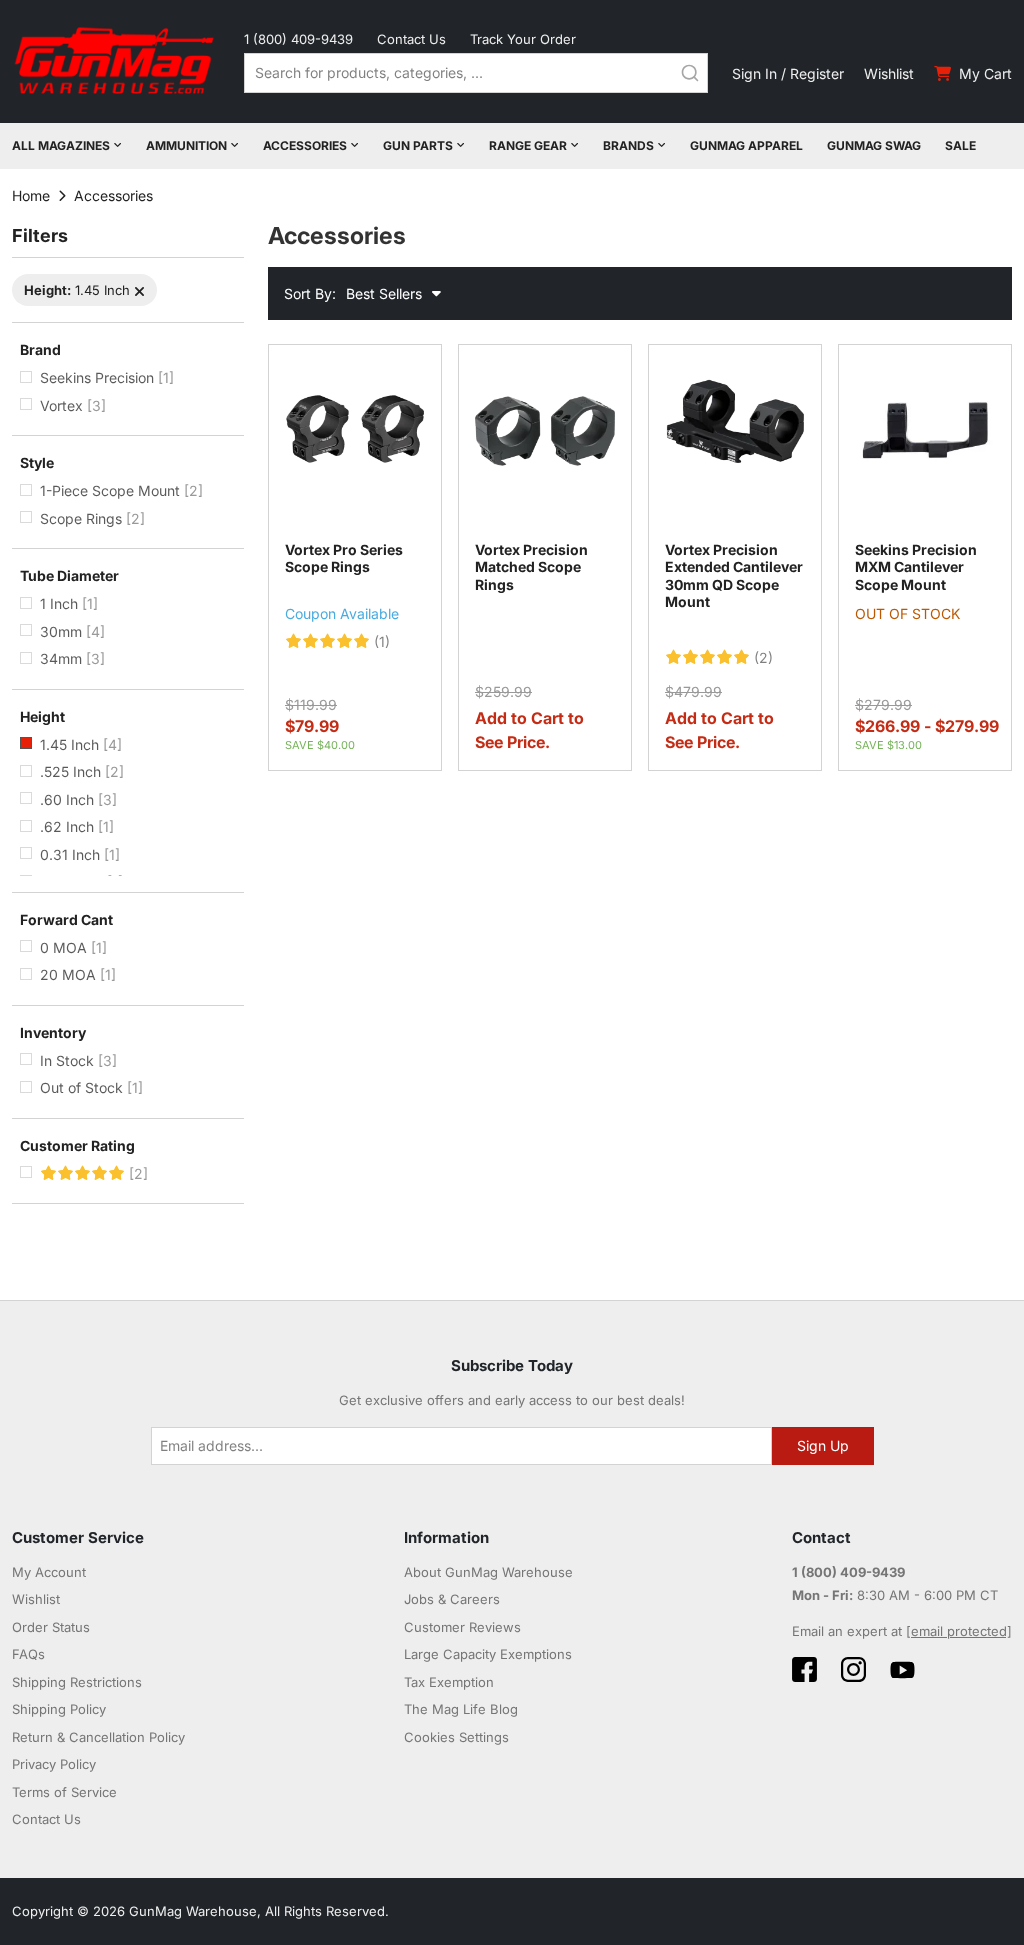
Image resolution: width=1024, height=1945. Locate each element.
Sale (960, 145)
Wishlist (889, 73)
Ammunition (186, 145)
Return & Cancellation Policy (98, 1737)
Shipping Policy (59, 1709)
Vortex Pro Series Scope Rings (344, 558)
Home (31, 195)
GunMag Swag (874, 145)
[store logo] (116, 61)
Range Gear (528, 145)
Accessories (305, 145)
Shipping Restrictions (77, 1682)
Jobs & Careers (452, 1599)
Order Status (51, 1627)
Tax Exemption (449, 1682)
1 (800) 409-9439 (298, 39)
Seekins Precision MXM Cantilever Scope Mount (916, 567)
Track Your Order (523, 39)
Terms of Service (64, 1792)
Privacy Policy (54, 1764)
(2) (763, 658)
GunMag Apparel (746, 145)
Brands (628, 145)
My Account (49, 1572)
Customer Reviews (462, 1627)
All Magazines (61, 145)
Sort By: (310, 293)
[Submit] (690, 73)
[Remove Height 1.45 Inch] (139, 291)
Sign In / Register (788, 73)
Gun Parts (418, 145)
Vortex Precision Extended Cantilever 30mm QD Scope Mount (734, 576)
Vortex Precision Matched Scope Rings (531, 567)
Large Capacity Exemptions (488, 1654)
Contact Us (411, 39)
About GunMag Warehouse (488, 1572)
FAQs (28, 1654)
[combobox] (476, 73)
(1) (382, 642)
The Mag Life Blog (461, 1709)
